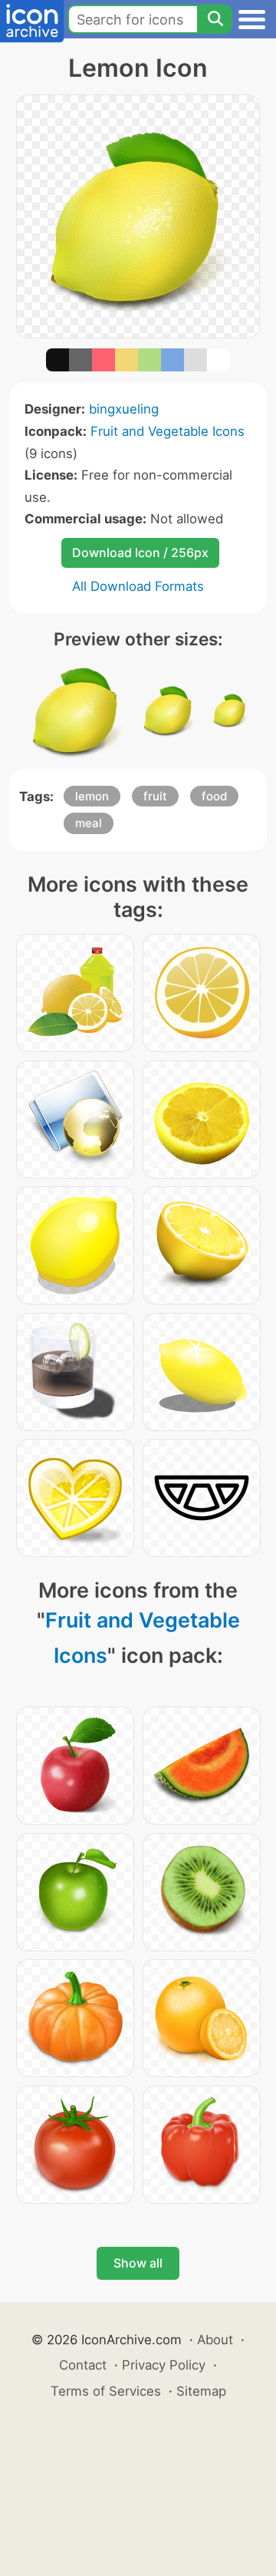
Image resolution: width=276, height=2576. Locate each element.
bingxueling (124, 409)
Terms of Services (106, 2391)
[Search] (215, 19)
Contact (83, 2365)
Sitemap (201, 2391)
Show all (138, 2263)
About (215, 2340)
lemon (92, 796)
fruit (155, 796)
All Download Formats (138, 586)
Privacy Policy (164, 2365)
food (214, 796)
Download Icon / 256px (140, 552)
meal (89, 823)
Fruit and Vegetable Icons (168, 431)
